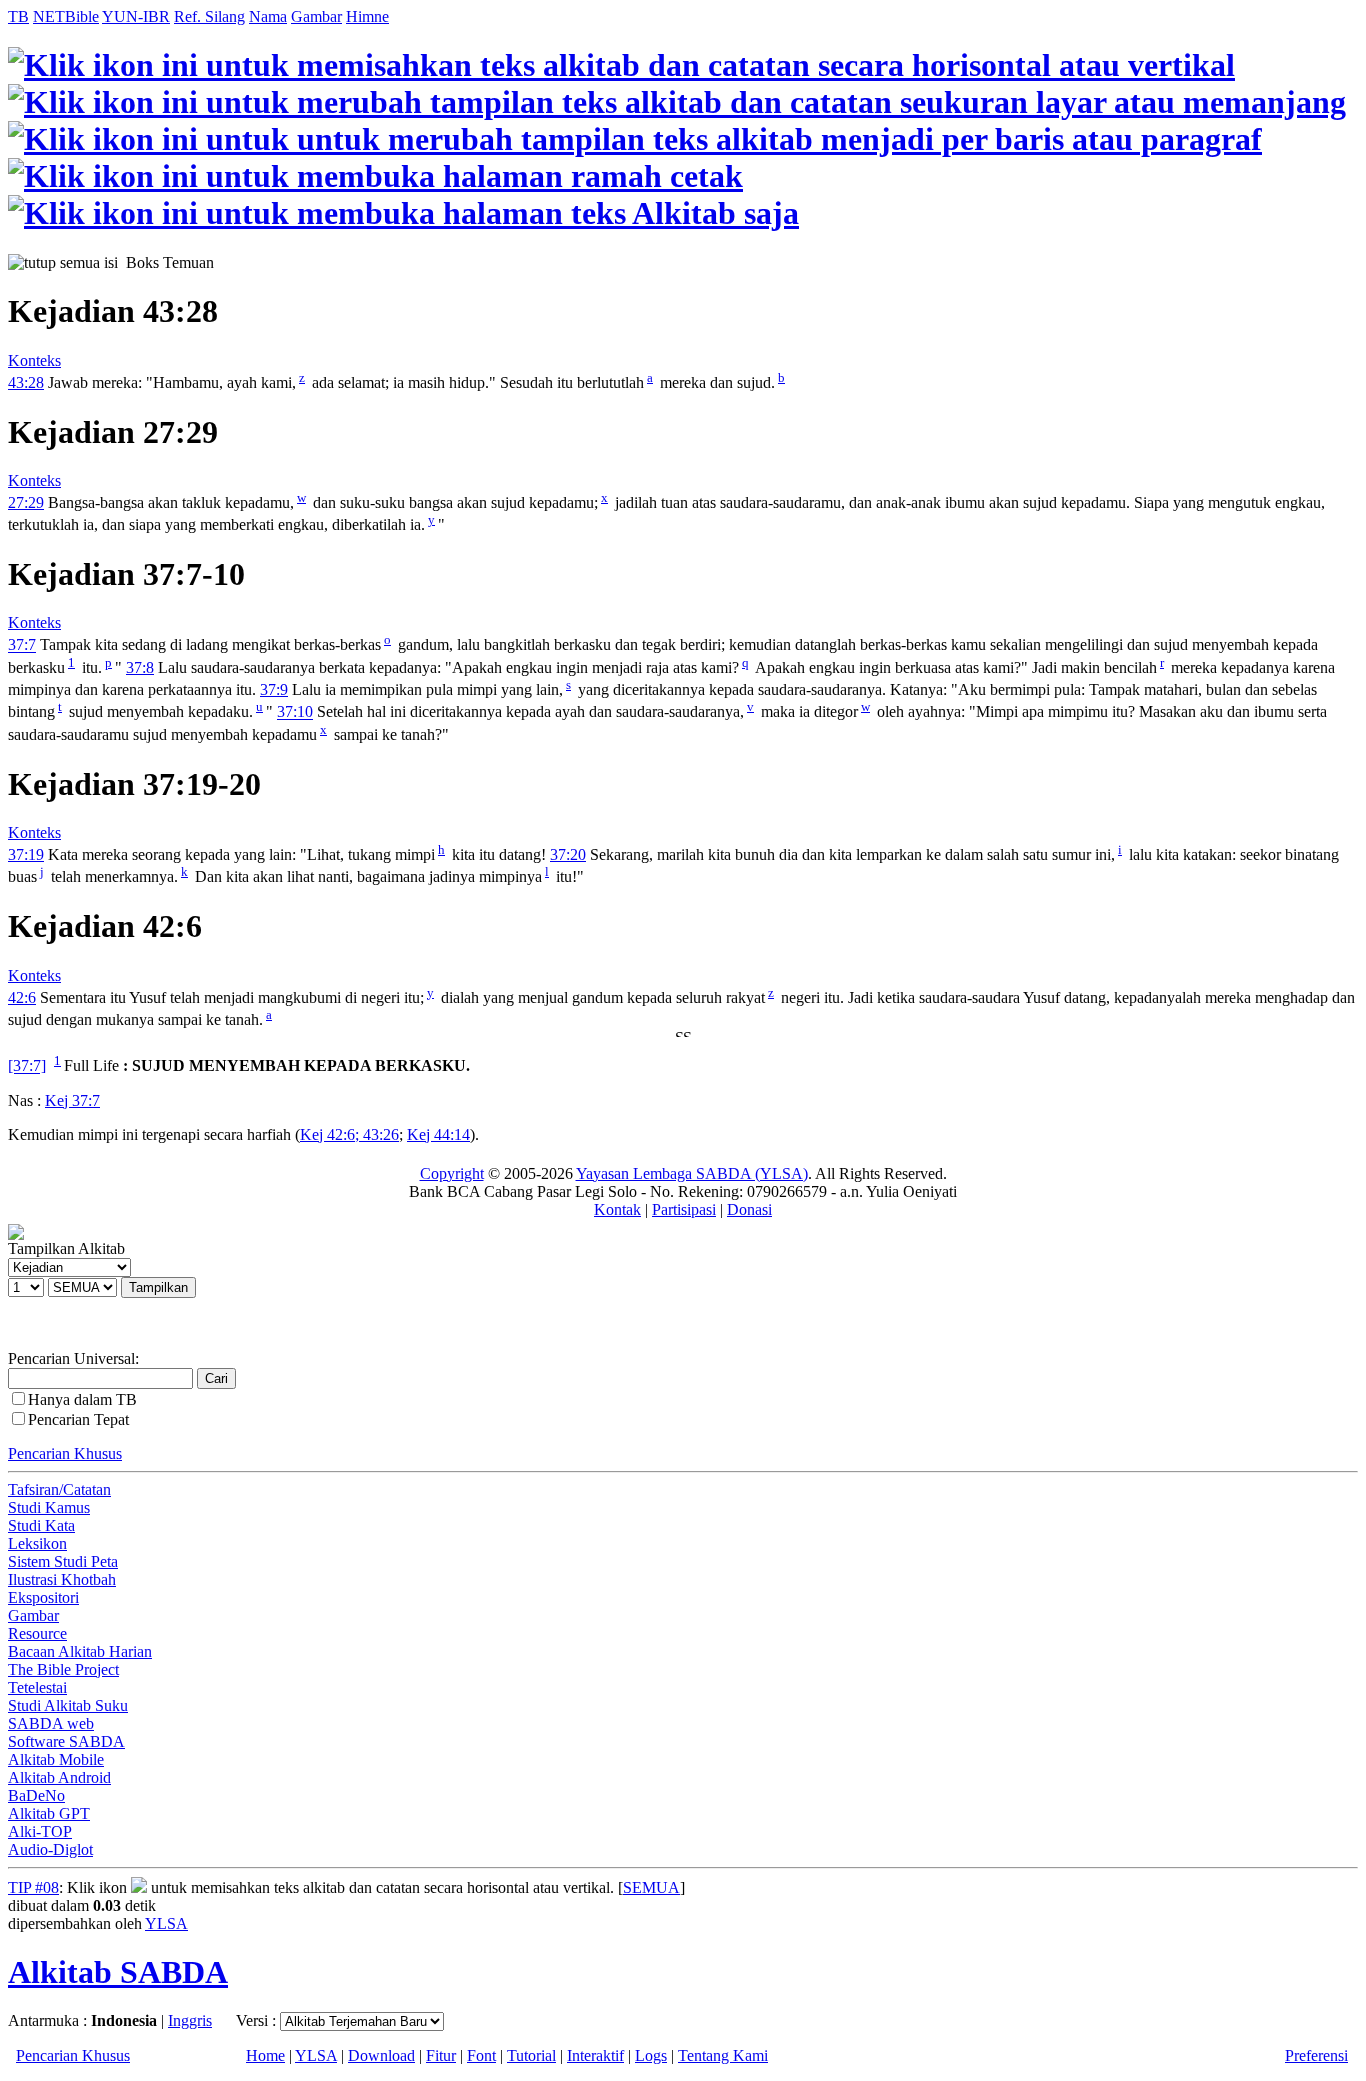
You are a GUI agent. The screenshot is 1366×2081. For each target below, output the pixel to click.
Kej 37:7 (72, 1100)
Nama (268, 16)
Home (265, 2055)
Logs (651, 2055)
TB (18, 16)
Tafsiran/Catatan (59, 1489)
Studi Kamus (49, 1507)
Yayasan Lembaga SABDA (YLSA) (692, 1173)
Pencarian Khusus (65, 1453)
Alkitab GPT (49, 1813)
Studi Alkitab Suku (68, 1705)
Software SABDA (66, 1741)
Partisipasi (684, 1209)
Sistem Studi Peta (63, 1561)
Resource (37, 1633)
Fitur (441, 2055)
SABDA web (51, 1723)
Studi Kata (41, 1525)
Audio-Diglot (50, 1849)
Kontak (617, 1209)
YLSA (166, 1923)
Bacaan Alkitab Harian (80, 1651)
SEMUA (651, 1887)
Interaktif (595, 2055)
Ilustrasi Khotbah (62, 1579)
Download (381, 2055)
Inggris (190, 2020)
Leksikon (37, 1543)
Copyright (452, 1173)
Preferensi (1316, 2055)
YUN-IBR (136, 16)
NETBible (66, 16)
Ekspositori (43, 1597)
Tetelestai (37, 1687)
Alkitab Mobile (56, 1759)
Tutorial (531, 2055)
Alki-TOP (40, 1831)
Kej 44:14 (438, 1134)
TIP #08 (33, 1887)
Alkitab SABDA (118, 1972)
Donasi (749, 1209)
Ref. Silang (209, 16)
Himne (367, 16)
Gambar (316, 16)
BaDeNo (36, 1795)
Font (481, 2055)
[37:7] (27, 1066)
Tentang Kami (723, 2055)
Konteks (34, 360)
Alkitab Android (59, 1777)
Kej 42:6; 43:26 (349, 1134)
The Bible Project (63, 1669)
